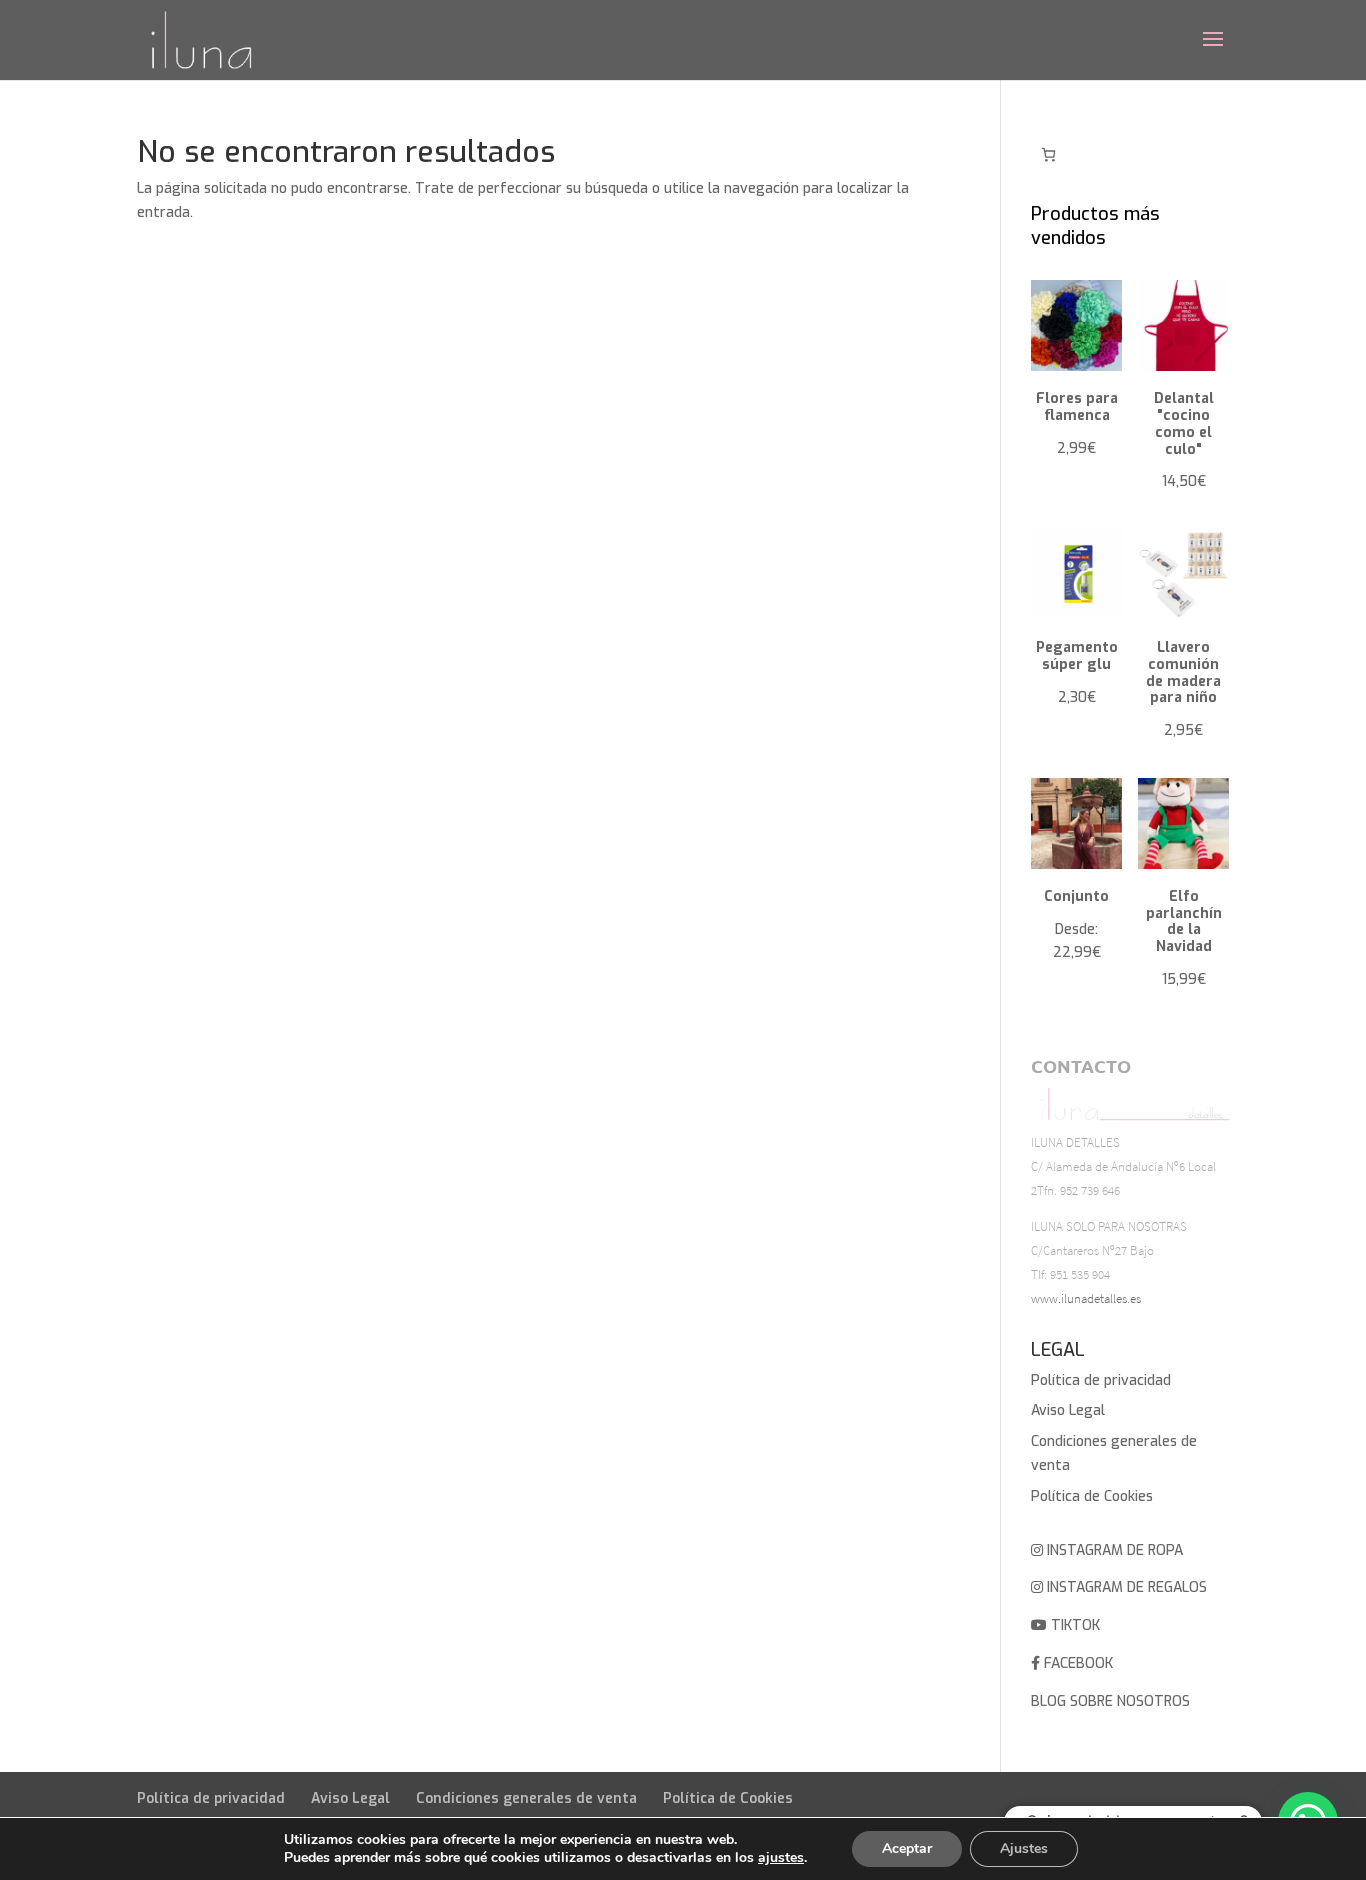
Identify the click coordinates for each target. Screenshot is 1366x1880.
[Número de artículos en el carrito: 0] (1048, 154)
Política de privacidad (1101, 1380)
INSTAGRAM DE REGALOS (1125, 1587)
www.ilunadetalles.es (1086, 1298)
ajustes (781, 1858)
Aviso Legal (1068, 1410)
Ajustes (1024, 1848)
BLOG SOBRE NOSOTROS (1110, 1701)
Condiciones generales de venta (526, 1798)
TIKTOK (1073, 1625)
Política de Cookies (1092, 1496)
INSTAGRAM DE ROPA (1113, 1550)
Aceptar (907, 1848)
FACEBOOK (1076, 1663)
